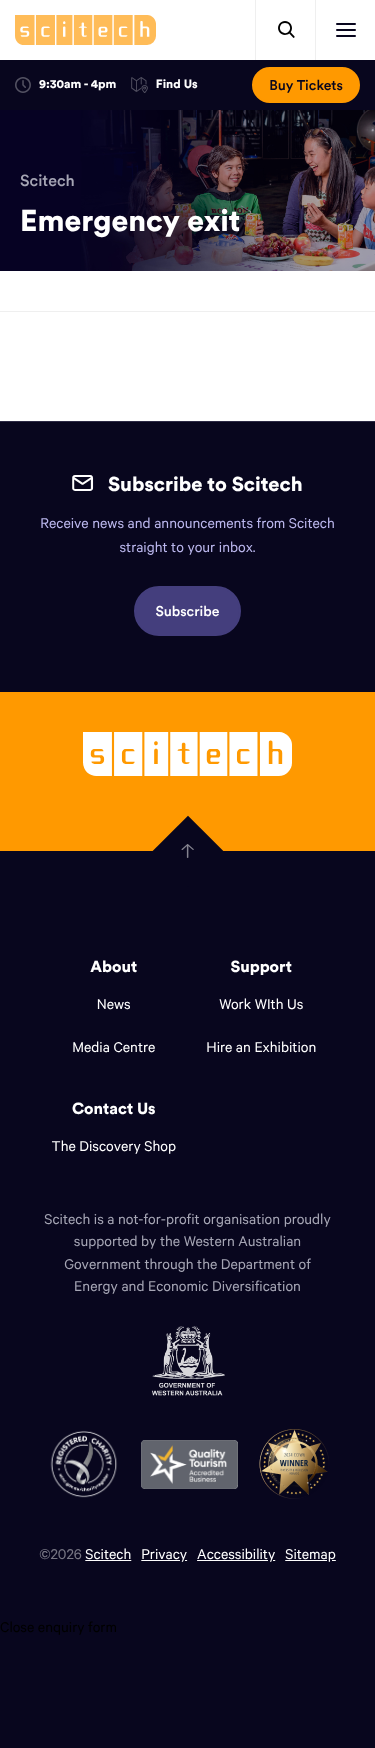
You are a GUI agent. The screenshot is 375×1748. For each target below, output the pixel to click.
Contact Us (114, 1109)
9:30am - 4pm (77, 84)
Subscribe (188, 611)
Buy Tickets (306, 85)
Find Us (177, 85)
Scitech (47, 181)
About (113, 967)
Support (261, 967)
